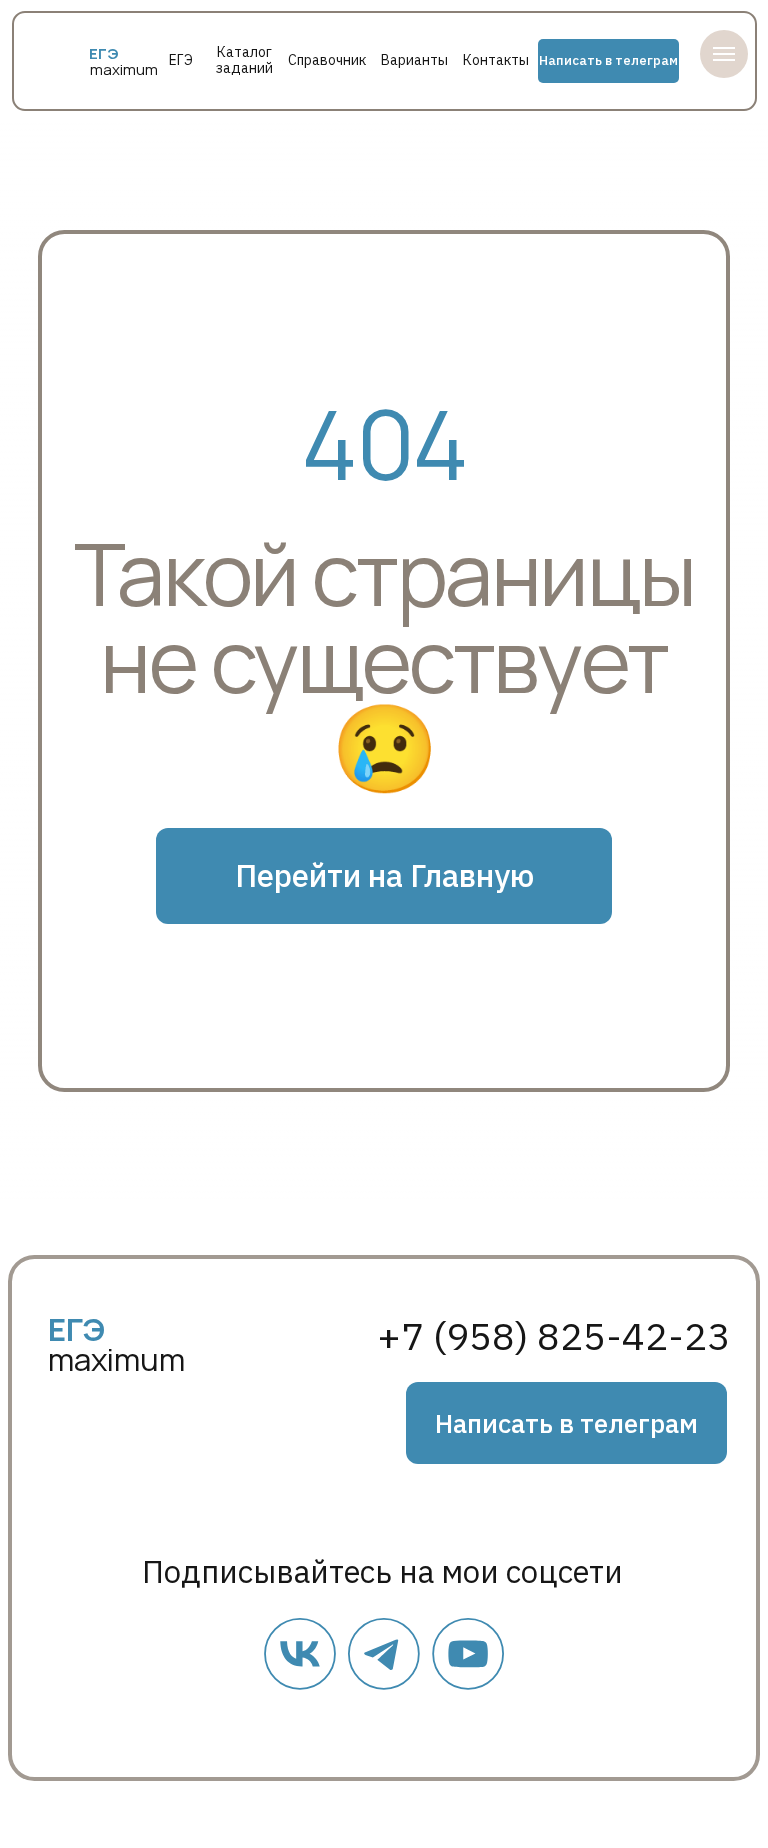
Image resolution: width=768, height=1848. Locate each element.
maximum (124, 69)
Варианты (414, 60)
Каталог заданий (244, 60)
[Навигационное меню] (724, 54)
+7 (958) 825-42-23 (553, 1336)
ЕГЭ (181, 60)
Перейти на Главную (384, 875)
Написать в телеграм (608, 60)
